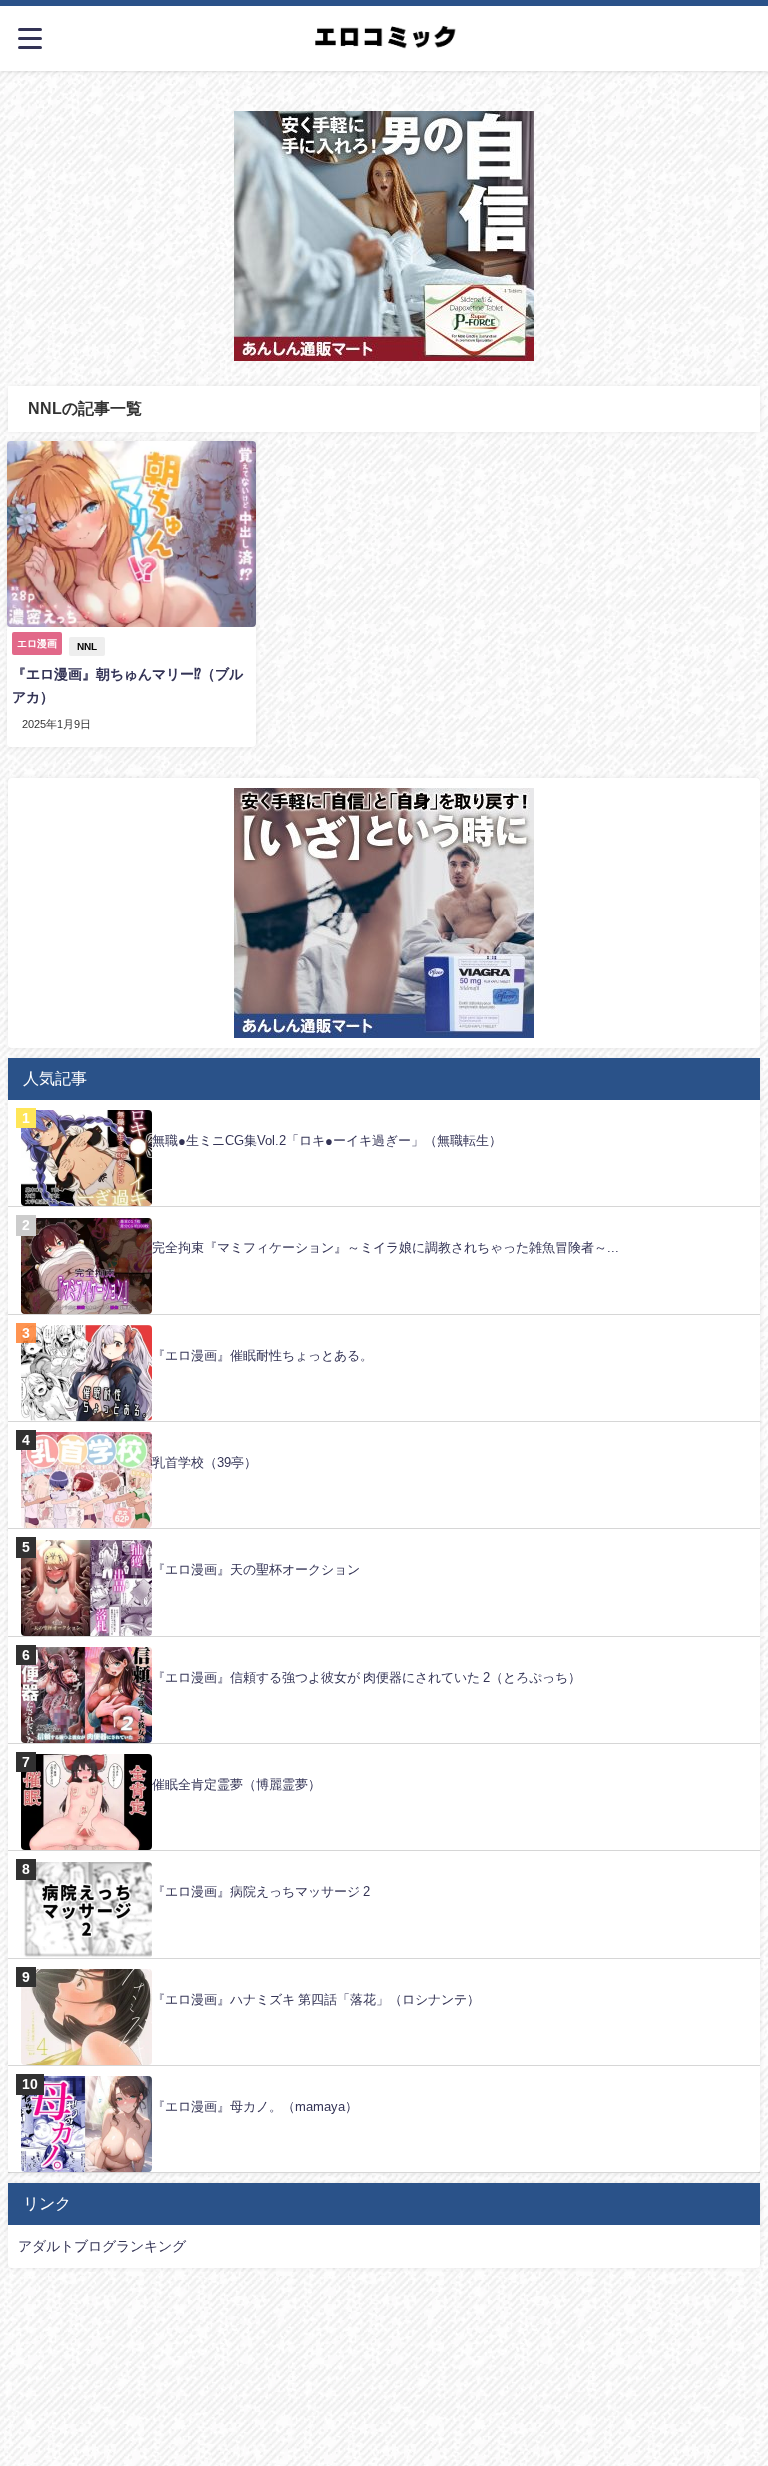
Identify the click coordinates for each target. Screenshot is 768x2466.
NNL (87, 646)
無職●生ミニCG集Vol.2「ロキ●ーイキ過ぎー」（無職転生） (327, 1140)
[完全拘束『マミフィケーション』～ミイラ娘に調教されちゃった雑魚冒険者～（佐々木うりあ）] (384, 1217)
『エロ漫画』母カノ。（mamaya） (255, 2106)
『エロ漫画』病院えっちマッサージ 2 (261, 1891)
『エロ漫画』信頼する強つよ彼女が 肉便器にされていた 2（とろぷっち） (366, 1677)
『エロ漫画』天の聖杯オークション (256, 1569)
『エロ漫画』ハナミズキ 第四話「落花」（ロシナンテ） (316, 1999)
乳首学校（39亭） (204, 1462)
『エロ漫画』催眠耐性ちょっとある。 (262, 1355)
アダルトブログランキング (102, 2246)
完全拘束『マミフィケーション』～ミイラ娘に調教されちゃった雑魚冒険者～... (385, 1247)
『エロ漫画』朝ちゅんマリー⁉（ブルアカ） (127, 685)
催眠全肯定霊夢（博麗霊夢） (236, 1784)
